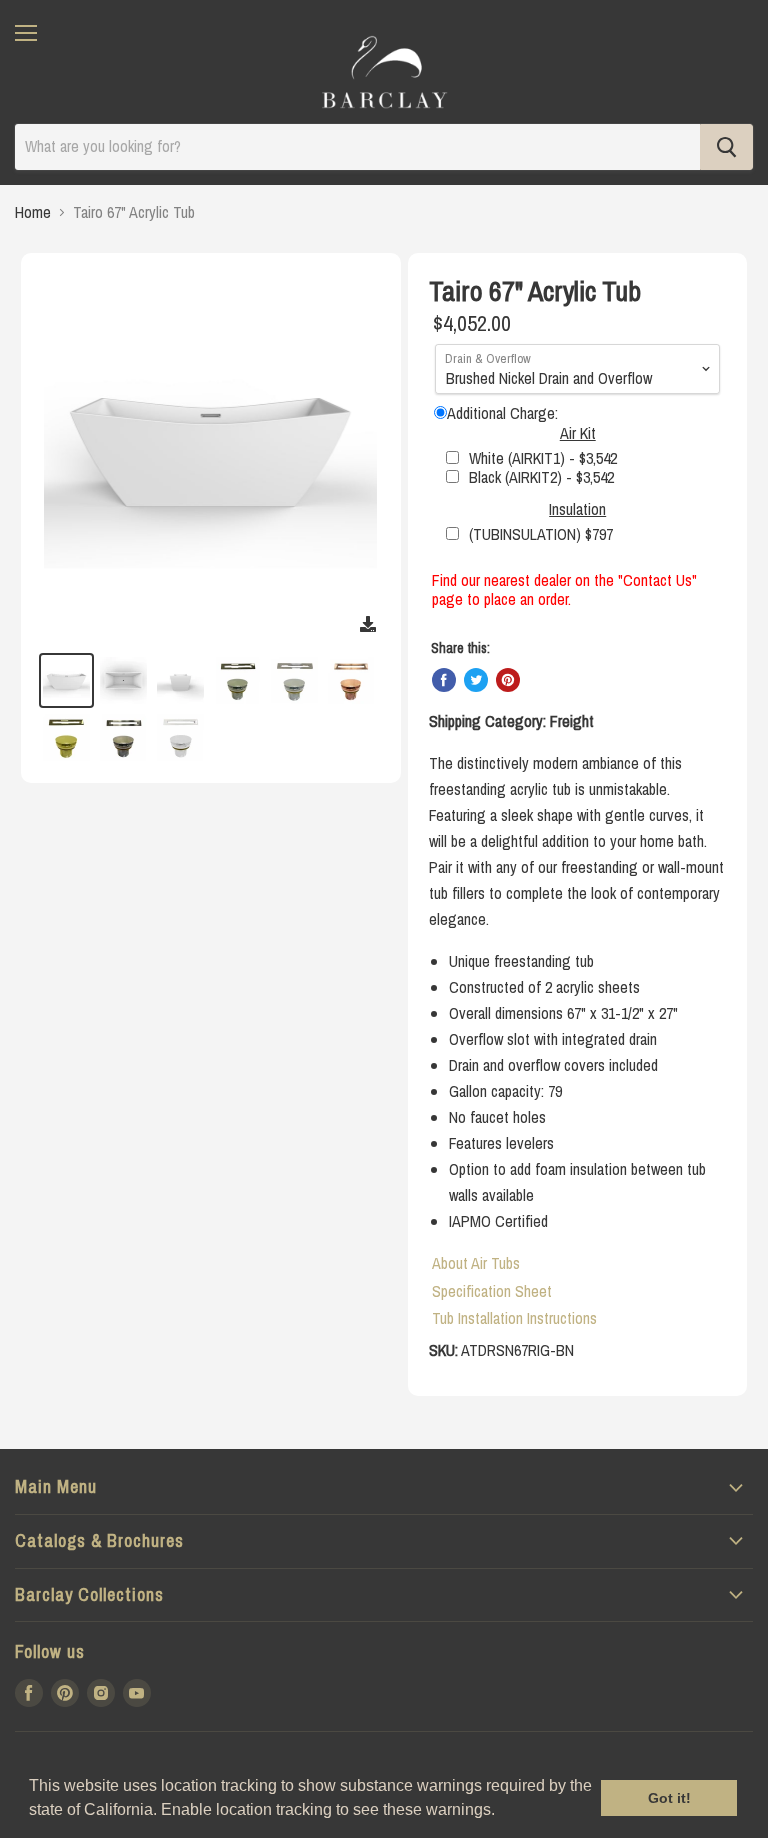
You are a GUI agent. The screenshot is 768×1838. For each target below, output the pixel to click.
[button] (502, 1812)
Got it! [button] (669, 1798)
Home (33, 212)
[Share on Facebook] (444, 680)
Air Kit (578, 433)
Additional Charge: (502, 413)
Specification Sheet (492, 1291)
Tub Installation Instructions (514, 1318)
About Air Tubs (476, 1263)
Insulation (577, 509)
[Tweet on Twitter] (476, 680)
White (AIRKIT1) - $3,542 (543, 458)
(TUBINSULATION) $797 (541, 534)
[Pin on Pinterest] (508, 680)
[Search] (726, 147)
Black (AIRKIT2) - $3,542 (541, 477)
